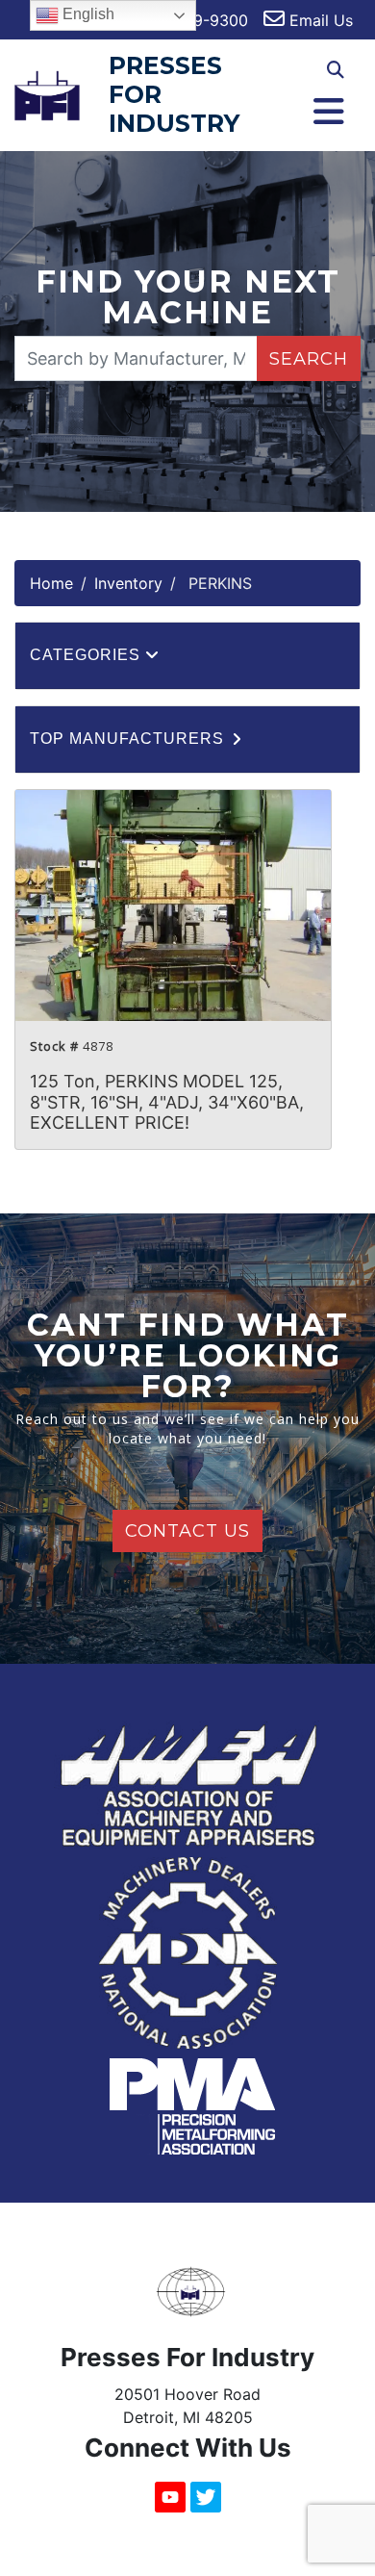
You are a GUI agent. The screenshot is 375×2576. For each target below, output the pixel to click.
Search (309, 359)
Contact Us (187, 1531)
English (87, 14)
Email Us (319, 20)
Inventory (128, 583)
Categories (87, 655)
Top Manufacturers (129, 739)
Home (51, 583)
